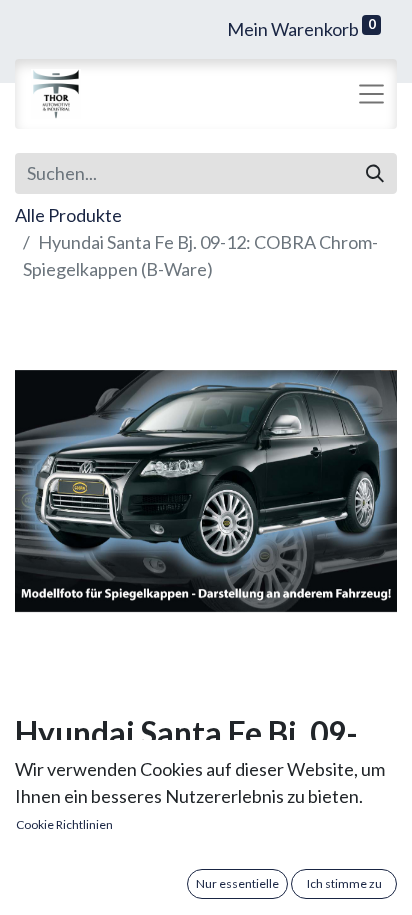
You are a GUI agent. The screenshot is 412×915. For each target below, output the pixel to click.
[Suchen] (375, 173)
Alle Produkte (68, 215)
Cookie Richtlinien (64, 824)
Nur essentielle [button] (237, 883)
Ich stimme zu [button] (344, 883)
